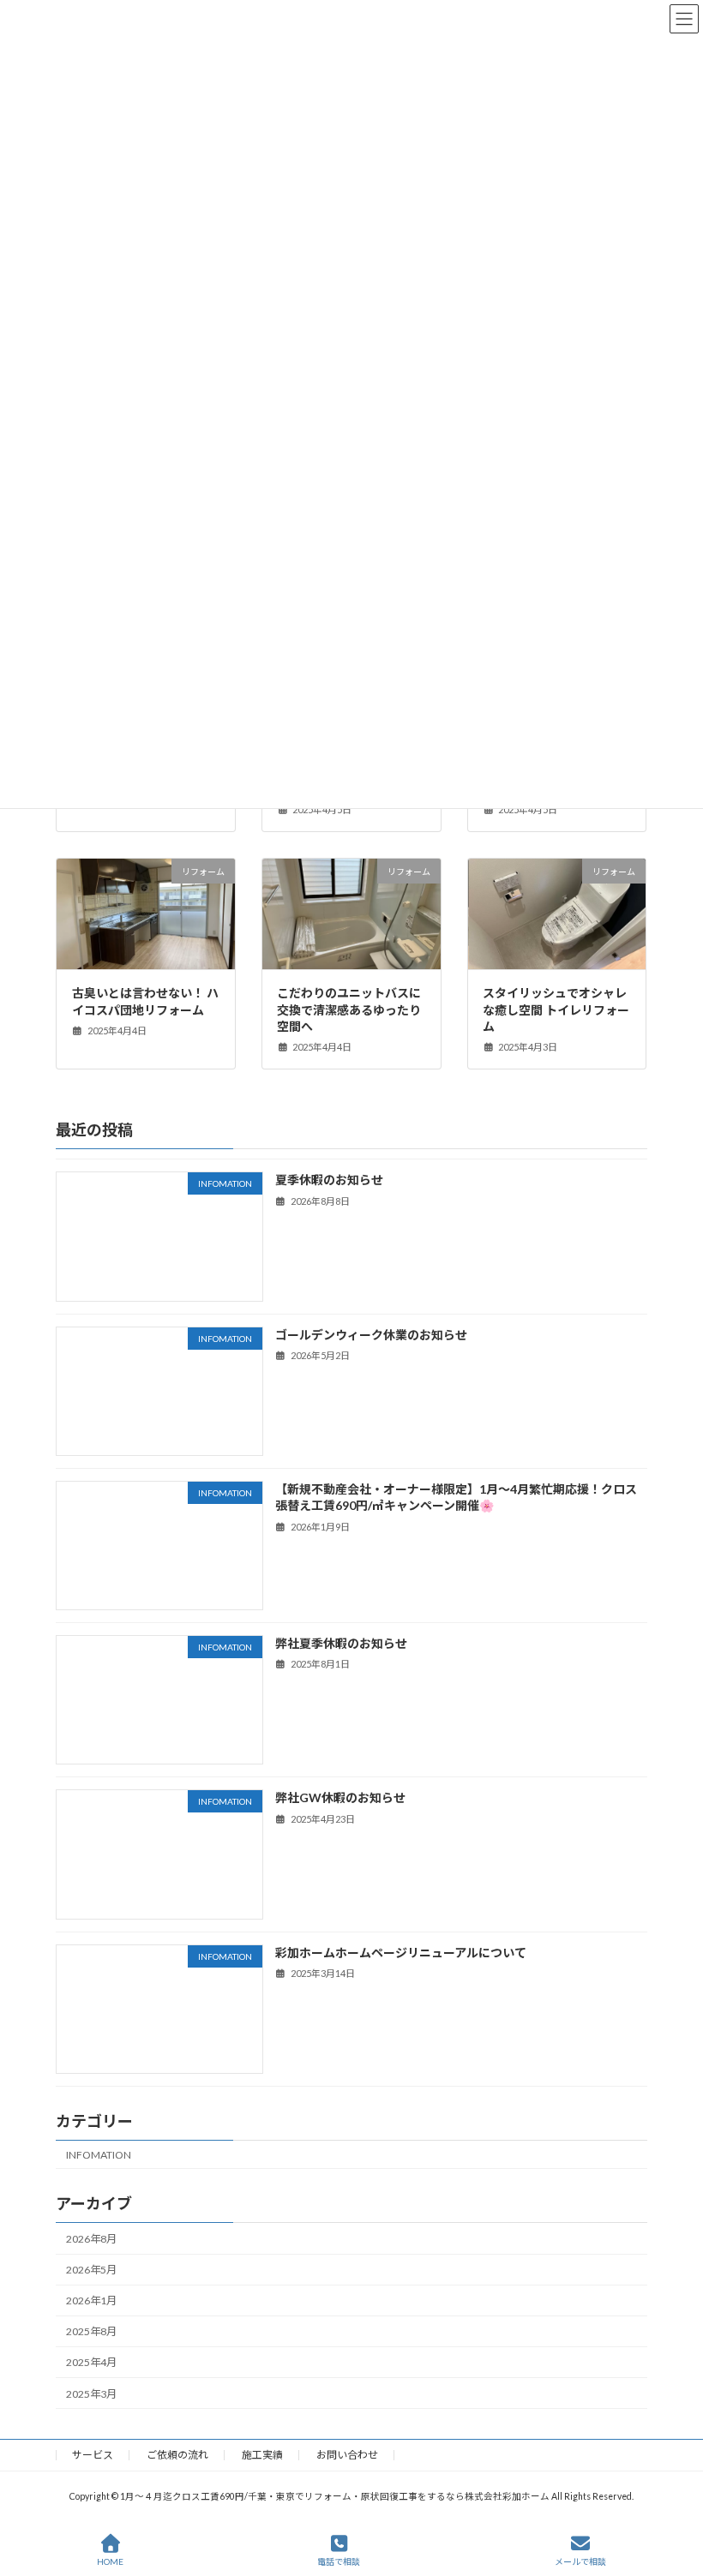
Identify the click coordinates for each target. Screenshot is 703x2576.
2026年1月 (91, 2300)
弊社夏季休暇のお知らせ (341, 1643)
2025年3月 (91, 2394)
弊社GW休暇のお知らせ (340, 1797)
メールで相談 (580, 2561)
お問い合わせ (347, 2455)
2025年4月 (91, 2362)
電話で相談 (339, 2561)
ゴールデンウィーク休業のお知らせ (371, 1335)
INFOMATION (99, 2155)
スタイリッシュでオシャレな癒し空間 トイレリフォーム (556, 1009)
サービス (93, 2455)
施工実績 (262, 2455)
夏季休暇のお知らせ (329, 1180)
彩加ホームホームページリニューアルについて (401, 1953)
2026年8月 (91, 2239)
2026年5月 (91, 2270)
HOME (110, 2561)
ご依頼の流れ (177, 2455)
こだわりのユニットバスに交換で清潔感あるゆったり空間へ (349, 1009)
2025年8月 (91, 2331)
